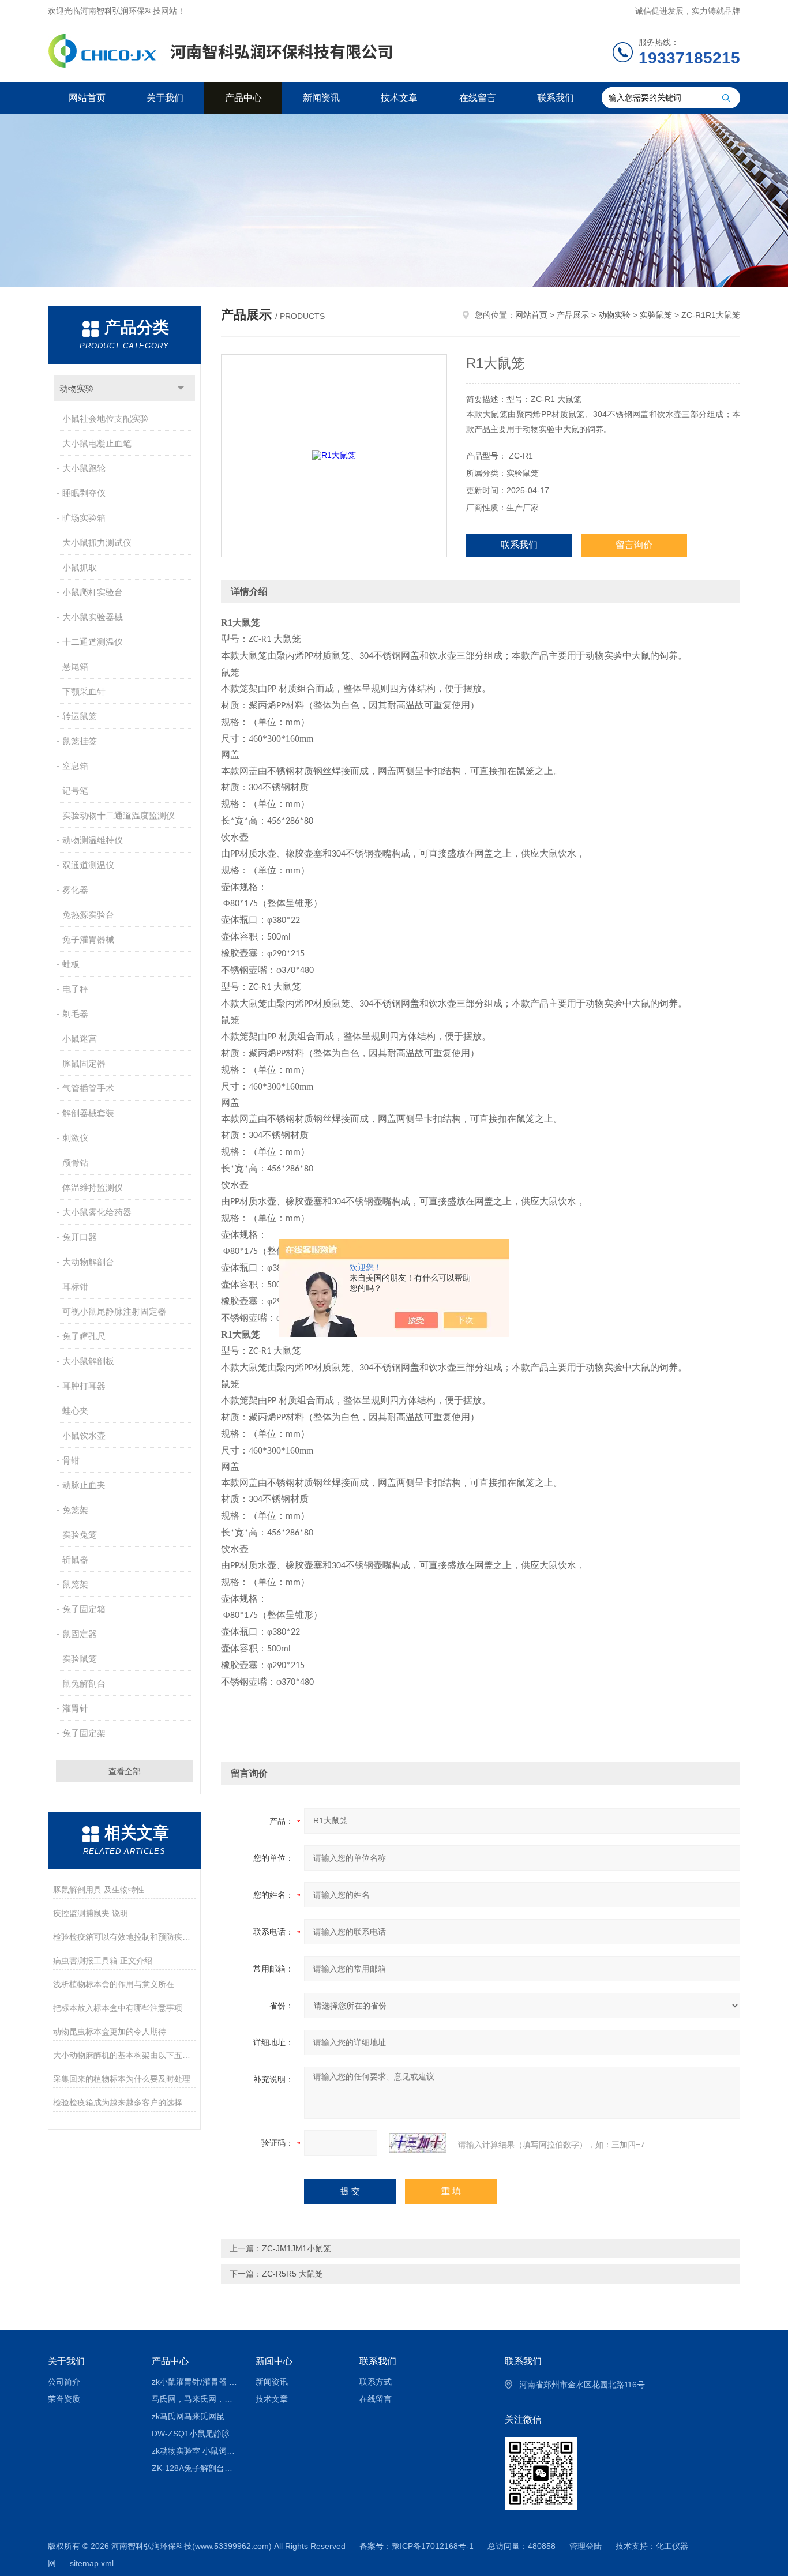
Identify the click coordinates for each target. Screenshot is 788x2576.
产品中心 (243, 98)
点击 (181, 388)
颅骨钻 (75, 1163)
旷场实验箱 (84, 518)
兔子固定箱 (84, 1609)
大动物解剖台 (88, 1262)
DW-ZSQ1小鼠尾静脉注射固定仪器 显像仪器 (195, 2434)
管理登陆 (586, 2546)
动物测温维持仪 (93, 840)
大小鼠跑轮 (84, 468)
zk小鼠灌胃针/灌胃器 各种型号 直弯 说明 (195, 2382)
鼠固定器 (80, 1634)
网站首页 (87, 98)
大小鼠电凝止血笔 (97, 443)
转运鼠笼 (80, 716)
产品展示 (573, 315)
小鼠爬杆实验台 (93, 592)
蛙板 (71, 964)
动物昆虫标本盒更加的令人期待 (110, 2031)
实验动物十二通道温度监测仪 (119, 815)
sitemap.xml (92, 2563)
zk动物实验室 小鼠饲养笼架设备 (195, 2451)
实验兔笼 (80, 1535)
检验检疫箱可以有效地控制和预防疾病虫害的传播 (124, 1937)
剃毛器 (75, 1014)
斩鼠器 (75, 1559)
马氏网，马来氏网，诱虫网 (195, 2399)
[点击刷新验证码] (418, 2143)
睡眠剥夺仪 (84, 493)
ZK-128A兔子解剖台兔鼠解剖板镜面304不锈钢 (195, 2468)
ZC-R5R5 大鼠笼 (292, 2274)
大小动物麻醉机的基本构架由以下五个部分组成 (124, 2055)
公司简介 (64, 2382)
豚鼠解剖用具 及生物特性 (99, 1890)
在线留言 (478, 98)
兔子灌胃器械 (88, 939)
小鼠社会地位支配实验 (106, 418)
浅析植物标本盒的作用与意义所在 (114, 1984)
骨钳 (71, 1460)
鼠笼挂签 (80, 741)
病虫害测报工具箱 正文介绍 (103, 1961)
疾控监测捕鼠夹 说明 (91, 1913)
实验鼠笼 (80, 1659)
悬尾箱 (75, 666)
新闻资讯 (321, 98)
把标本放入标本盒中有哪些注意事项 (118, 2008)
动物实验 (77, 388)
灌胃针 (75, 1708)
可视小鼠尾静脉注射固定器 (114, 1311)
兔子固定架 (84, 1733)
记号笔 (75, 791)
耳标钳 (75, 1287)
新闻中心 (274, 2361)
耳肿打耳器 (84, 1386)
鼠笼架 (75, 1584)
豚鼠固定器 (84, 1063)
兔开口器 (80, 1237)
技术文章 (399, 98)
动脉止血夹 (84, 1485)
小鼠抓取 (80, 567)
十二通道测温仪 (93, 642)
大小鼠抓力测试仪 (97, 542)
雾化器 (75, 890)
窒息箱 (75, 766)
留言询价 (634, 545)
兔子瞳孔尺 (84, 1336)
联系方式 (376, 2382)
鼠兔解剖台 (84, 1683)
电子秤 (75, 989)
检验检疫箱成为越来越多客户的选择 (118, 2102)
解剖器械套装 (88, 1113)
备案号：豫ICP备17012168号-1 (416, 2546)
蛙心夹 (75, 1411)
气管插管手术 (88, 1088)
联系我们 (556, 98)
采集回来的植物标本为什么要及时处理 (122, 2079)
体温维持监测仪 (93, 1187)
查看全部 (125, 1771)
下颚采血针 (84, 691)
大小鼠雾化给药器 (97, 1212)
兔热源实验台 (88, 915)
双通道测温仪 (88, 865)
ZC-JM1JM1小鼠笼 (297, 2248)
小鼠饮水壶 (84, 1435)
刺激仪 (75, 1138)
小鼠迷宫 (80, 1039)
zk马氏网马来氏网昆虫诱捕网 (195, 2416)
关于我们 (165, 98)
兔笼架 (75, 1510)
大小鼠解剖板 (88, 1361)
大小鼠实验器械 (93, 617)
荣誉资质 (64, 2399)
